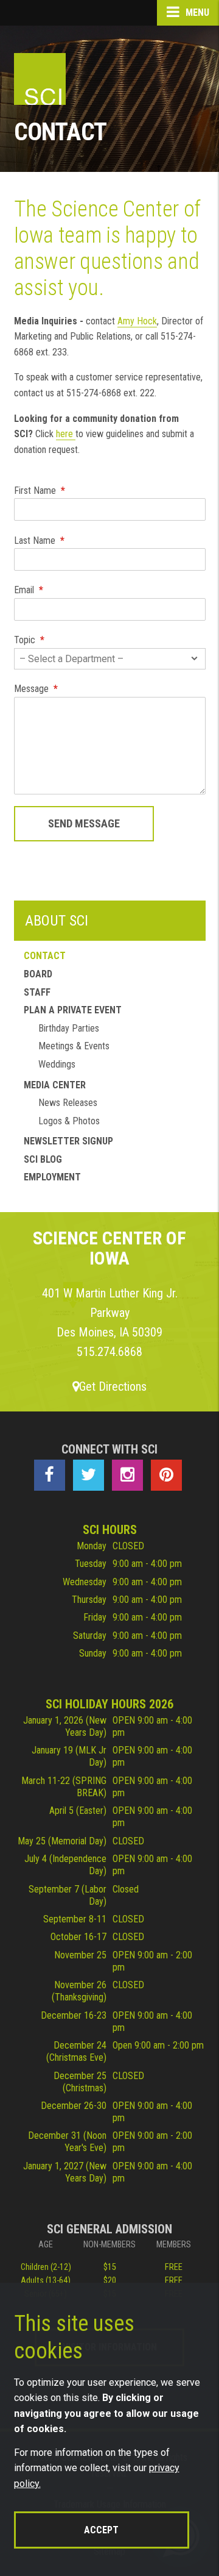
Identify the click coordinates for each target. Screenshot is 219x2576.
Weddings (57, 1064)
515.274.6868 (109, 1352)
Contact (45, 956)
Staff (37, 992)
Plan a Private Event (73, 1010)
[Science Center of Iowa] (40, 79)
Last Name (39, 541)
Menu (196, 12)
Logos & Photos (69, 1121)
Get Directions (113, 1386)
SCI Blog (43, 1159)
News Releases (68, 1103)
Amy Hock (137, 321)
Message (36, 689)
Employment (52, 1177)
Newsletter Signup (68, 1141)
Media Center (55, 1085)
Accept (101, 2530)
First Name (40, 491)
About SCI (57, 921)
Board (38, 974)
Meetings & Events (74, 1046)
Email (29, 590)
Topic (29, 640)
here (66, 434)
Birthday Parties (69, 1028)
